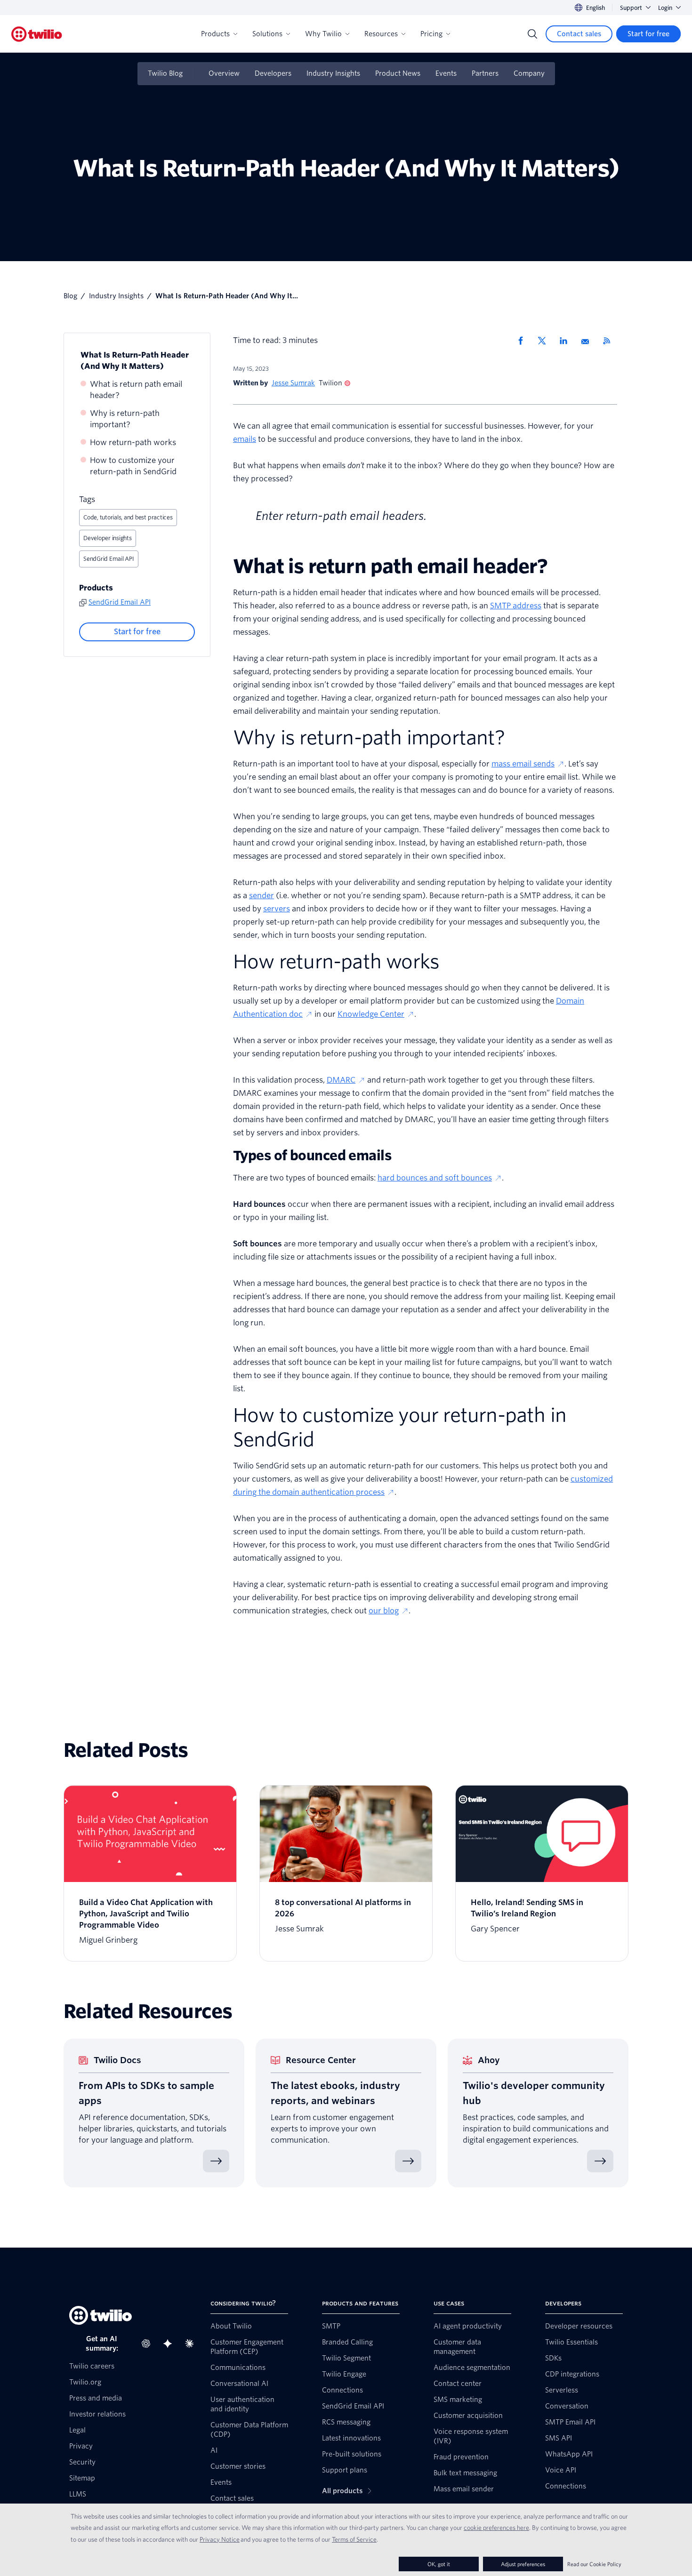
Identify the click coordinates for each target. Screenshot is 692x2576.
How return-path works (133, 443)
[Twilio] (37, 34)
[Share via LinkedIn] (567, 341)
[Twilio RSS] (610, 341)
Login (665, 8)
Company (529, 73)
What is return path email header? (136, 390)
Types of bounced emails (312, 1156)
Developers (273, 73)
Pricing (431, 34)
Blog (70, 296)
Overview (224, 73)
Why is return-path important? (125, 419)
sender (262, 896)
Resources (381, 34)
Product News (398, 73)
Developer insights (108, 538)
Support (631, 8)
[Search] (532, 34)
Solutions (267, 34)
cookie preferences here (496, 2528)
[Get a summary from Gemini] (170, 2344)
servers (277, 909)
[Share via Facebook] (523, 341)
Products (215, 34)
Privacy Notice (220, 2539)
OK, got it (439, 2564)
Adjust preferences (523, 2564)
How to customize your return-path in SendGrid (133, 466)
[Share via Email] (588, 341)
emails (245, 439)
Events (446, 73)
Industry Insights (333, 73)
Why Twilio (323, 34)
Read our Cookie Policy (594, 2564)
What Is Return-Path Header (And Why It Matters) (135, 361)
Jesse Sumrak (293, 383)
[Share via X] (545, 341)
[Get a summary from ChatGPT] (149, 2344)
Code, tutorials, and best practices (128, 517)
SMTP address (516, 606)
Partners (485, 73)
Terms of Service (354, 2539)
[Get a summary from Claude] (192, 2344)
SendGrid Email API (109, 559)
